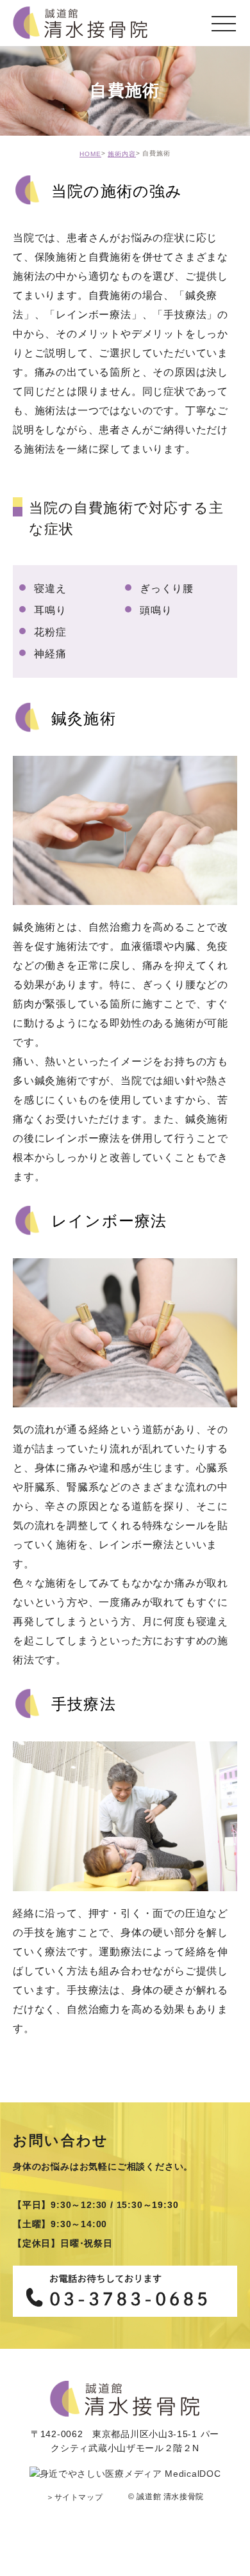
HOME (90, 154)
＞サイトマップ (74, 2497)
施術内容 (122, 154)
